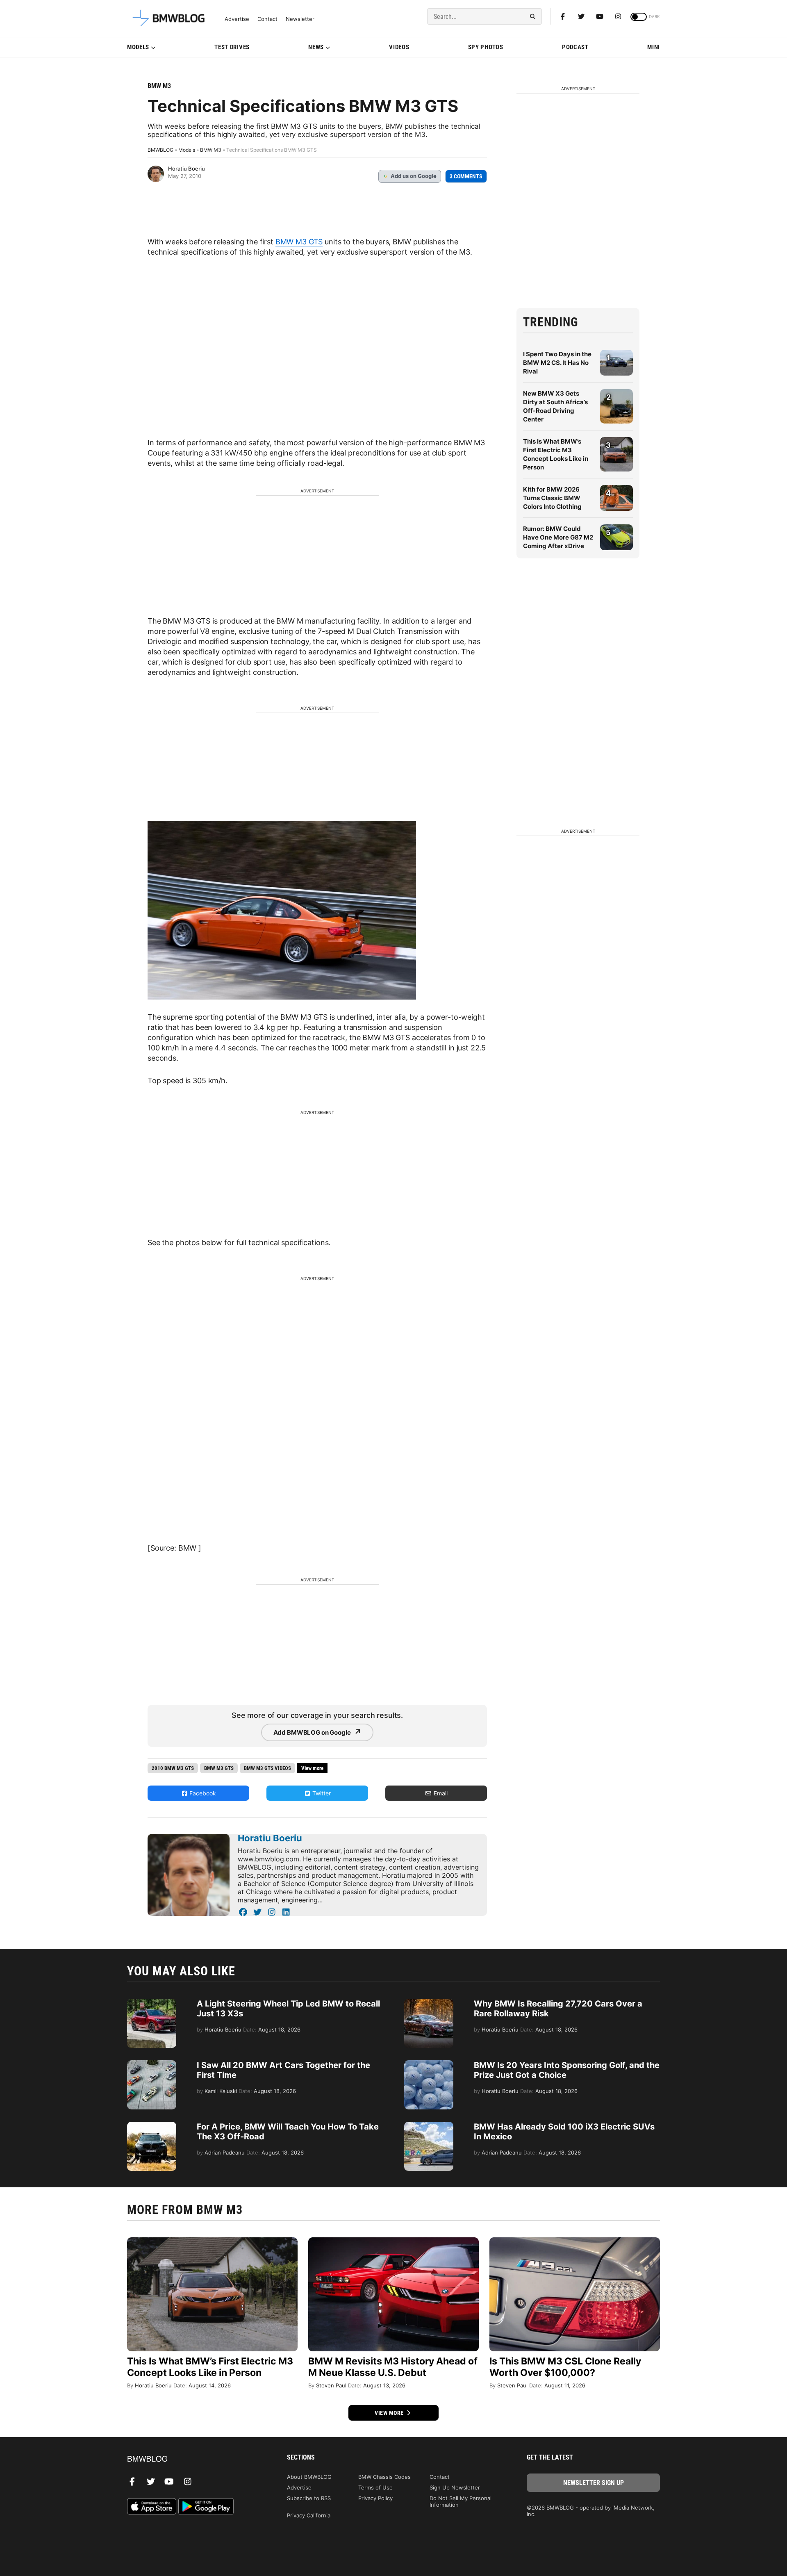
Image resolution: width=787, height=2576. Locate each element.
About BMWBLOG (309, 2477)
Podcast (575, 47)
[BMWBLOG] (194, 2459)
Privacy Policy (375, 2498)
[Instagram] (618, 16)
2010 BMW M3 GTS (173, 1768)
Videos (399, 47)
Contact (267, 19)
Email (440, 1793)
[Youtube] (600, 16)
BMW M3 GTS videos (267, 1768)
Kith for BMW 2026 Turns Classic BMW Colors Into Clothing (552, 498)
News (316, 47)
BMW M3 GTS (299, 242)
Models (138, 47)
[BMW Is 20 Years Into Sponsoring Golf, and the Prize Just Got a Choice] (429, 2064)
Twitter (321, 1793)
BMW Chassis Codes (384, 2477)
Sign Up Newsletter (455, 2487)
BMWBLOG (160, 150)
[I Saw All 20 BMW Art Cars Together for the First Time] (152, 2064)
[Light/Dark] (639, 17)
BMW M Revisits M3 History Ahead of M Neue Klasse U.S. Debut (393, 2367)
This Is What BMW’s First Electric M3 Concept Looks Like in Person (210, 2367)
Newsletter (300, 19)
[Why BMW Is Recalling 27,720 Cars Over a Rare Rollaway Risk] (429, 2003)
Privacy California (309, 2515)
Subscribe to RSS (309, 2498)
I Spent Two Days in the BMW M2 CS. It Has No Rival (557, 363)
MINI (654, 47)
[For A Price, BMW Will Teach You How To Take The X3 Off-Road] (152, 2126)
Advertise (237, 19)
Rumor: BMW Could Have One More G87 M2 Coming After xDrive (558, 537)
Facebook (202, 1793)
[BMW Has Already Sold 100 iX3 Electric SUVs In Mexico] (429, 2126)
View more (390, 2413)
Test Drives (232, 47)
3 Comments (466, 176)
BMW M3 (159, 86)
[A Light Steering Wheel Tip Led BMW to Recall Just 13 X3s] (152, 2003)
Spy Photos (486, 47)
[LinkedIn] (286, 1912)
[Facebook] (563, 16)
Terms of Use (375, 2487)
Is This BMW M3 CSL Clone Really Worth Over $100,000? (565, 2367)
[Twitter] (581, 16)
